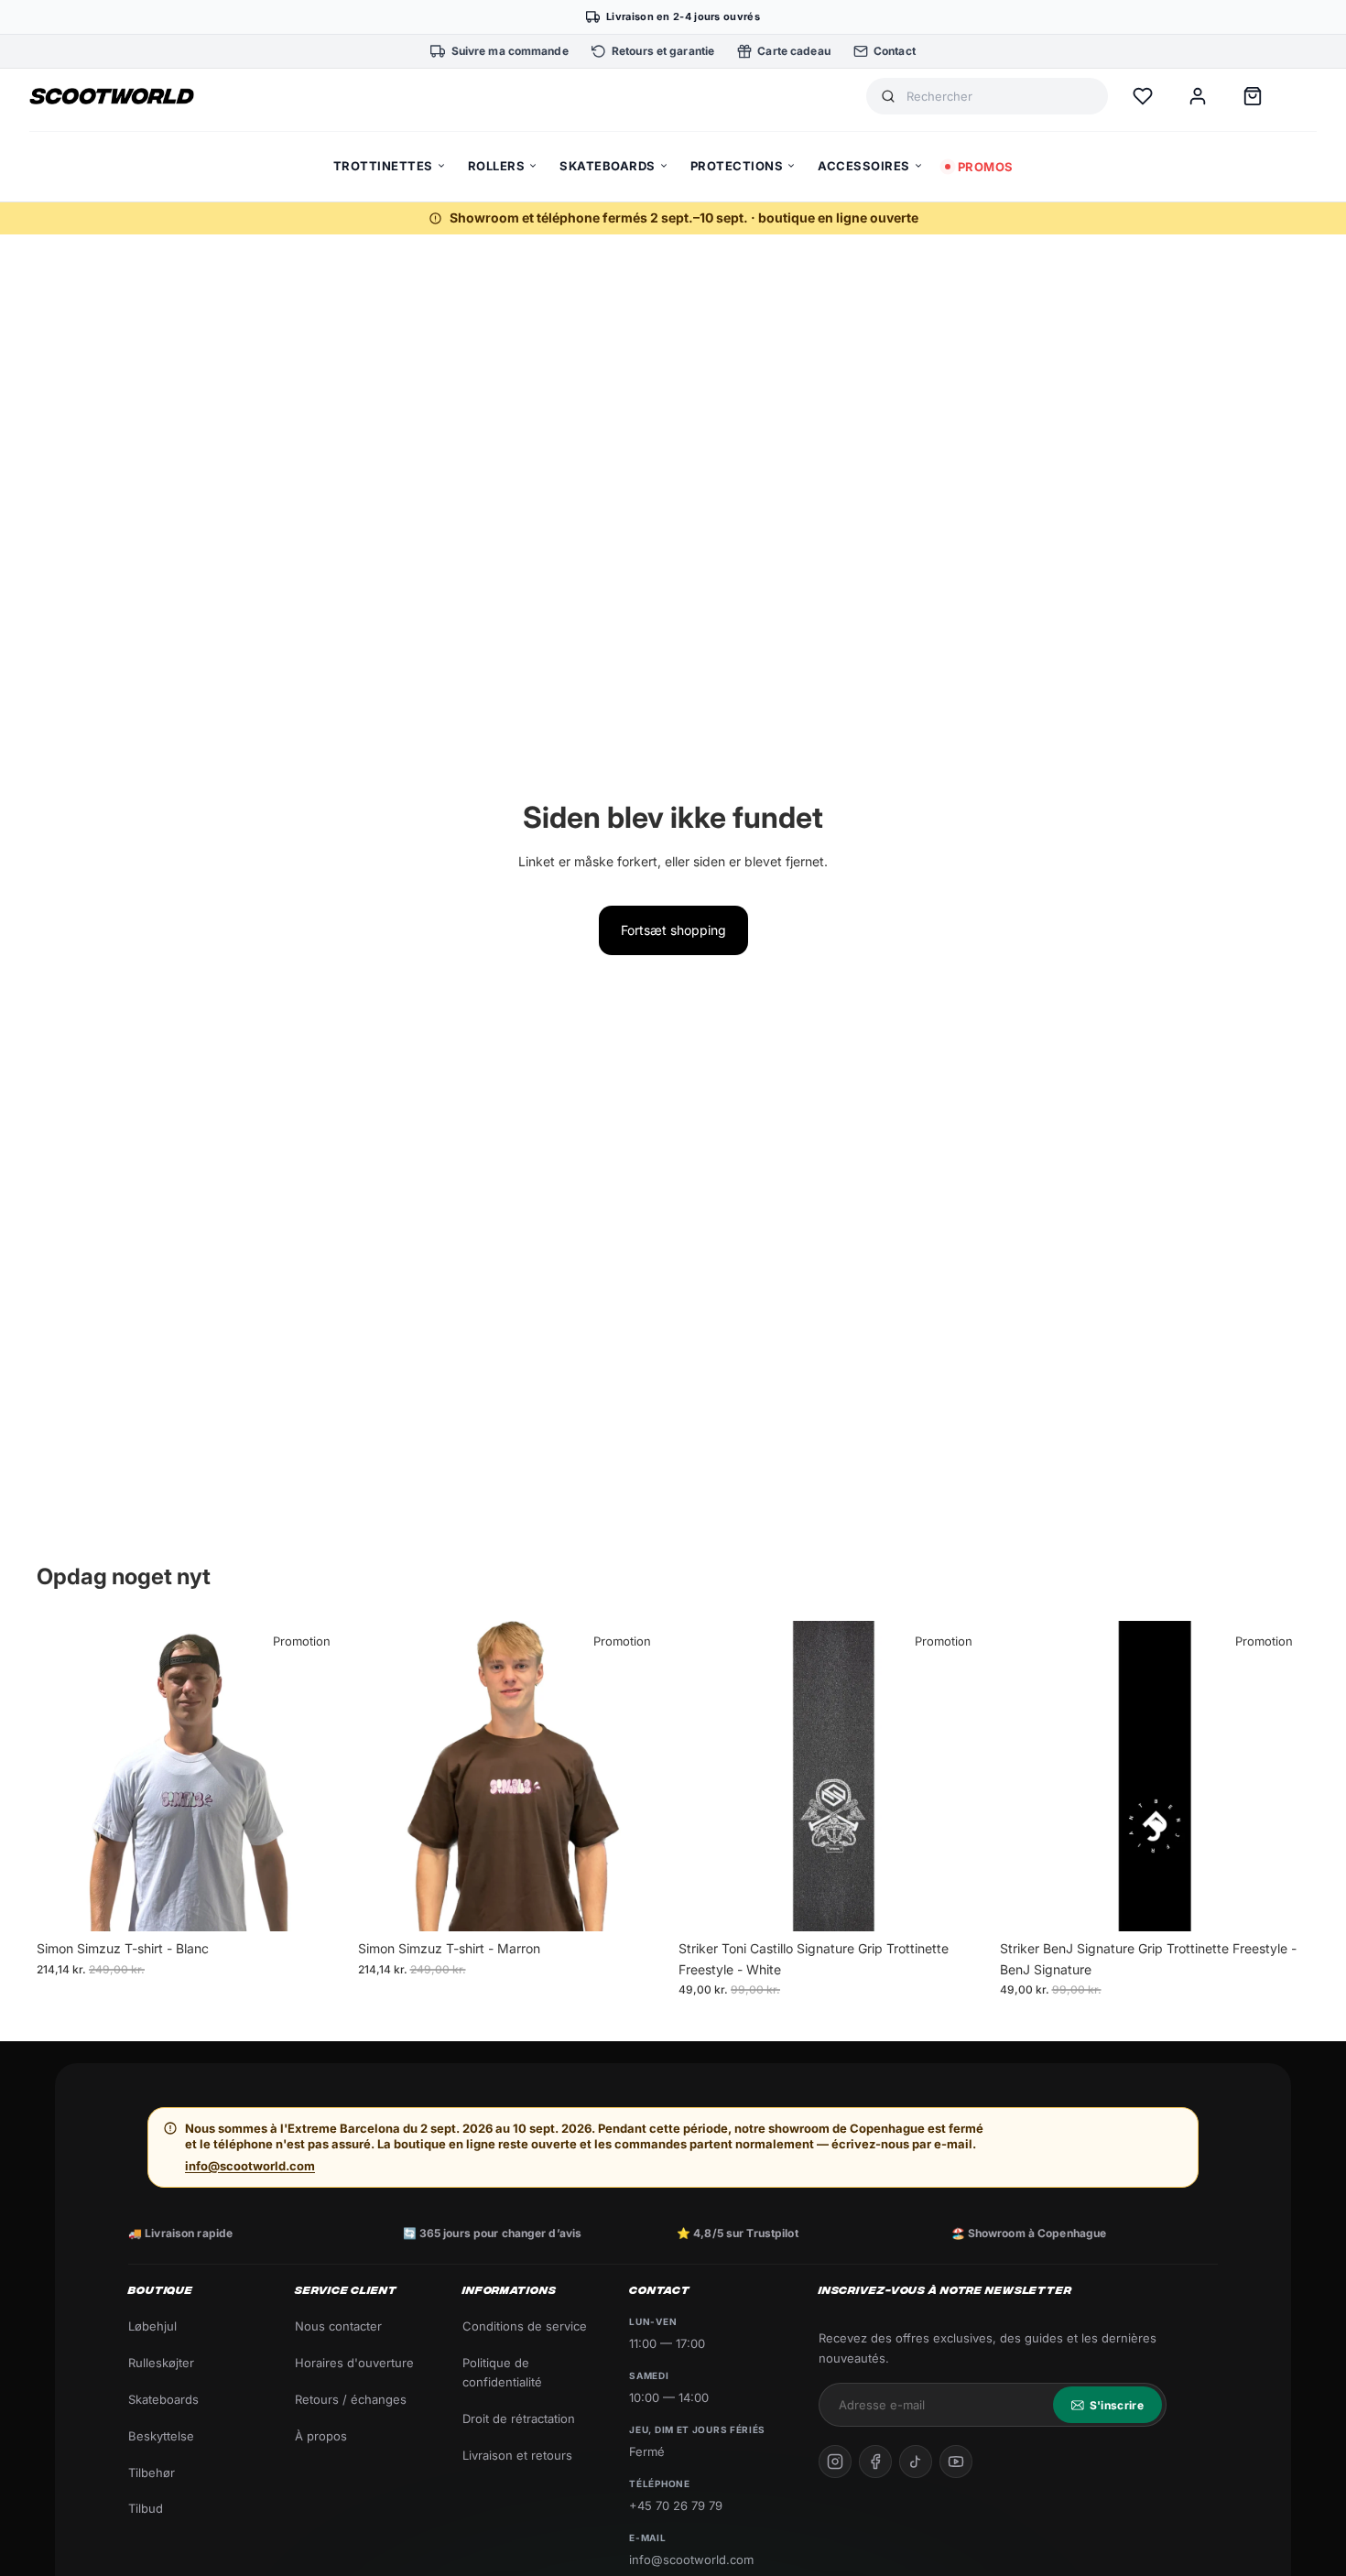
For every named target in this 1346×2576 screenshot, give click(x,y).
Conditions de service (525, 2326)
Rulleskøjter (161, 2363)
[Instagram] (835, 2462)
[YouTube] (956, 2462)
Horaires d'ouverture (354, 2363)
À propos (321, 2436)
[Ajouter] (961, 1904)
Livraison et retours (517, 2455)
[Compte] (1198, 96)
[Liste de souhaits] (1143, 96)
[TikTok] (916, 2462)
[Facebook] (875, 2462)
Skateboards (163, 2399)
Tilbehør (152, 2473)
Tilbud (146, 2508)
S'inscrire (1117, 2405)
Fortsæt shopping (673, 930)
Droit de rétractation (519, 2418)
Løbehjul (152, 2326)
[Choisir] (319, 1904)
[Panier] (1253, 96)
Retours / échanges (351, 2399)
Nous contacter (338, 2326)
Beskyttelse (161, 2436)
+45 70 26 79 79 (676, 2505)
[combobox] (1000, 97)
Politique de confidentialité (502, 2372)
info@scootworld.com (250, 2166)
